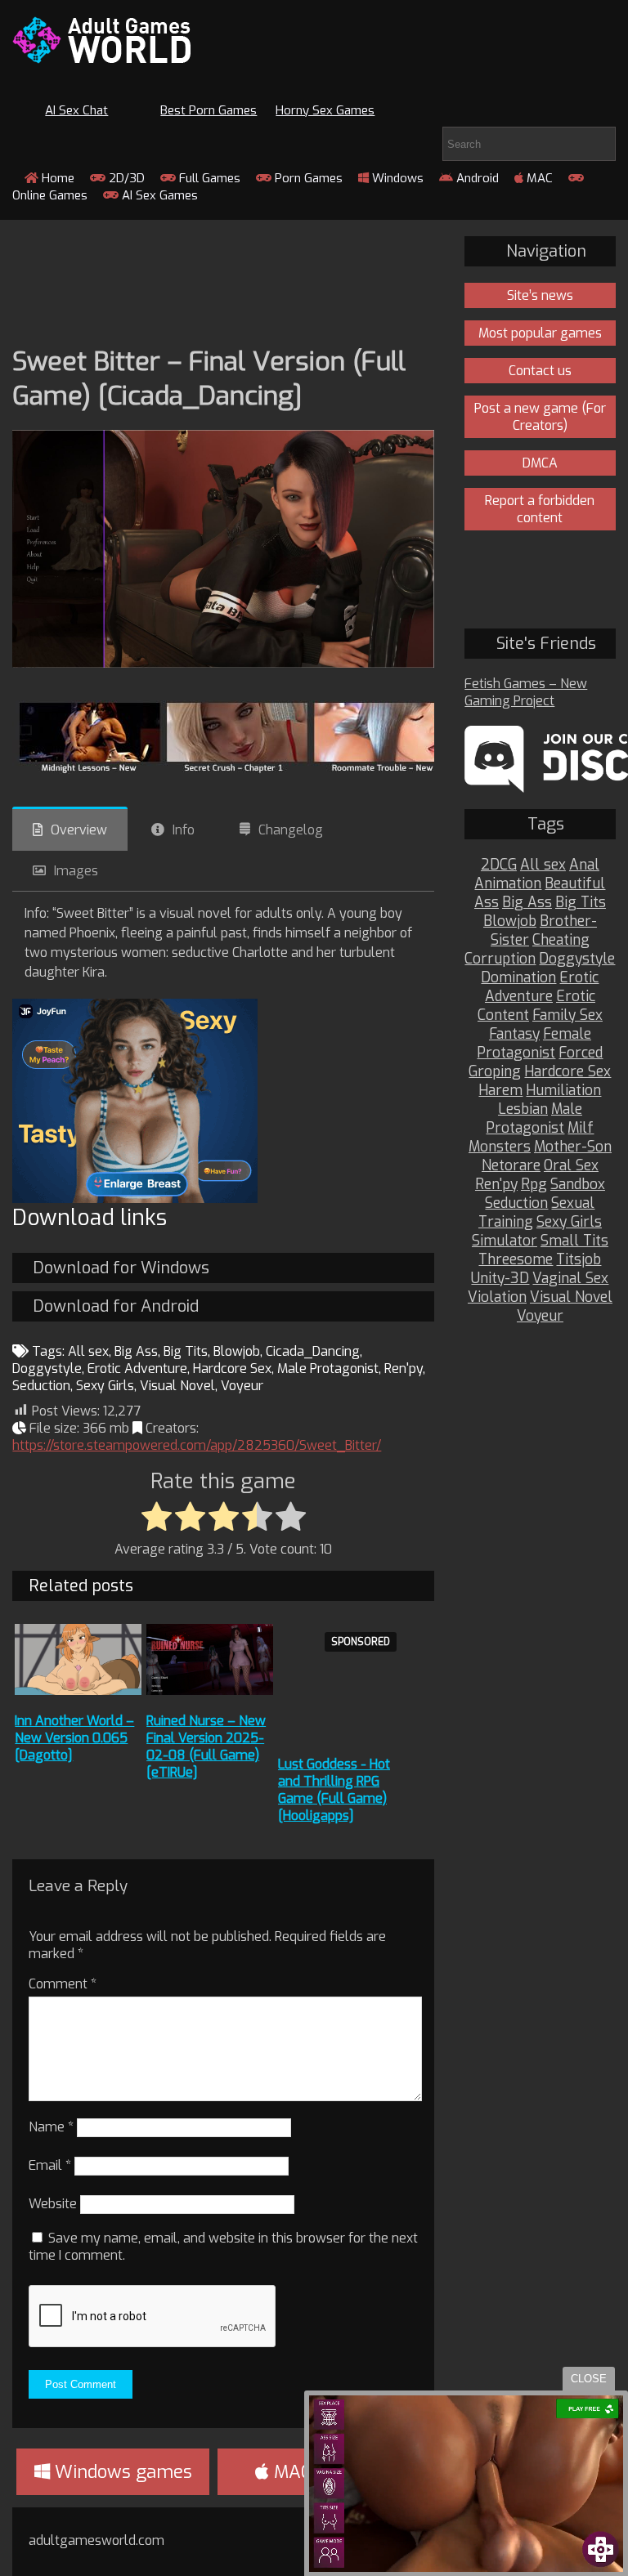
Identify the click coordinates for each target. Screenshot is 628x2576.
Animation (508, 884)
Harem (500, 1091)
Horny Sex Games (325, 110)
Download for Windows (121, 1268)
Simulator (505, 1241)
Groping (495, 1072)
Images (76, 871)
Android (476, 178)
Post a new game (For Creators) (540, 417)
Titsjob (579, 1260)
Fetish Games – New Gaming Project (526, 692)
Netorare (511, 1166)
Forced (581, 1053)
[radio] (157, 1518)
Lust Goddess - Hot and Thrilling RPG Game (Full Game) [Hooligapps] (334, 1790)
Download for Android (116, 1306)
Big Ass (136, 1351)
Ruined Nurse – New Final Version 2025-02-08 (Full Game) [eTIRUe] (206, 1746)
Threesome (516, 1260)
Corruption (500, 959)
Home (56, 178)
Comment (63, 1984)
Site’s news (540, 295)
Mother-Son (573, 1147)
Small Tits (574, 1241)
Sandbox (578, 1185)
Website (53, 2204)
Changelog (291, 830)
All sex (88, 1351)
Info (184, 830)
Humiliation (563, 1091)
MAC (538, 178)
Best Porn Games (209, 110)
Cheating (561, 940)
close (589, 2379)
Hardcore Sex (232, 1368)
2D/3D (125, 178)
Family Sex (567, 1015)
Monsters (500, 1147)
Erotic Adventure (137, 1368)
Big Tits (186, 1351)
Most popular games (540, 333)
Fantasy (514, 1034)
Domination (518, 978)
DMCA (540, 463)
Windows (396, 178)
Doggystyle (47, 1368)
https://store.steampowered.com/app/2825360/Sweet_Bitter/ (197, 1445)
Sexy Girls (105, 1386)
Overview (79, 830)
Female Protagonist (534, 1044)
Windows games (121, 2472)
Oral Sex (571, 1166)
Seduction (41, 1386)
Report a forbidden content (540, 509)
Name (51, 2127)
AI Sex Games (158, 195)
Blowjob (237, 1351)
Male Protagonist (328, 1368)
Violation (497, 1297)
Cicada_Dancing (313, 1351)
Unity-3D (500, 1279)
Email (50, 2165)
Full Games (208, 178)
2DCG (499, 865)
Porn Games (307, 178)
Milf (581, 1128)
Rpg (534, 1185)
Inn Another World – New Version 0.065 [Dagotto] (74, 1738)
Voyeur (242, 1386)
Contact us (540, 371)
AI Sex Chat (76, 110)
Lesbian (523, 1109)
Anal (584, 865)
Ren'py (404, 1368)
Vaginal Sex (570, 1279)
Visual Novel (177, 1386)
